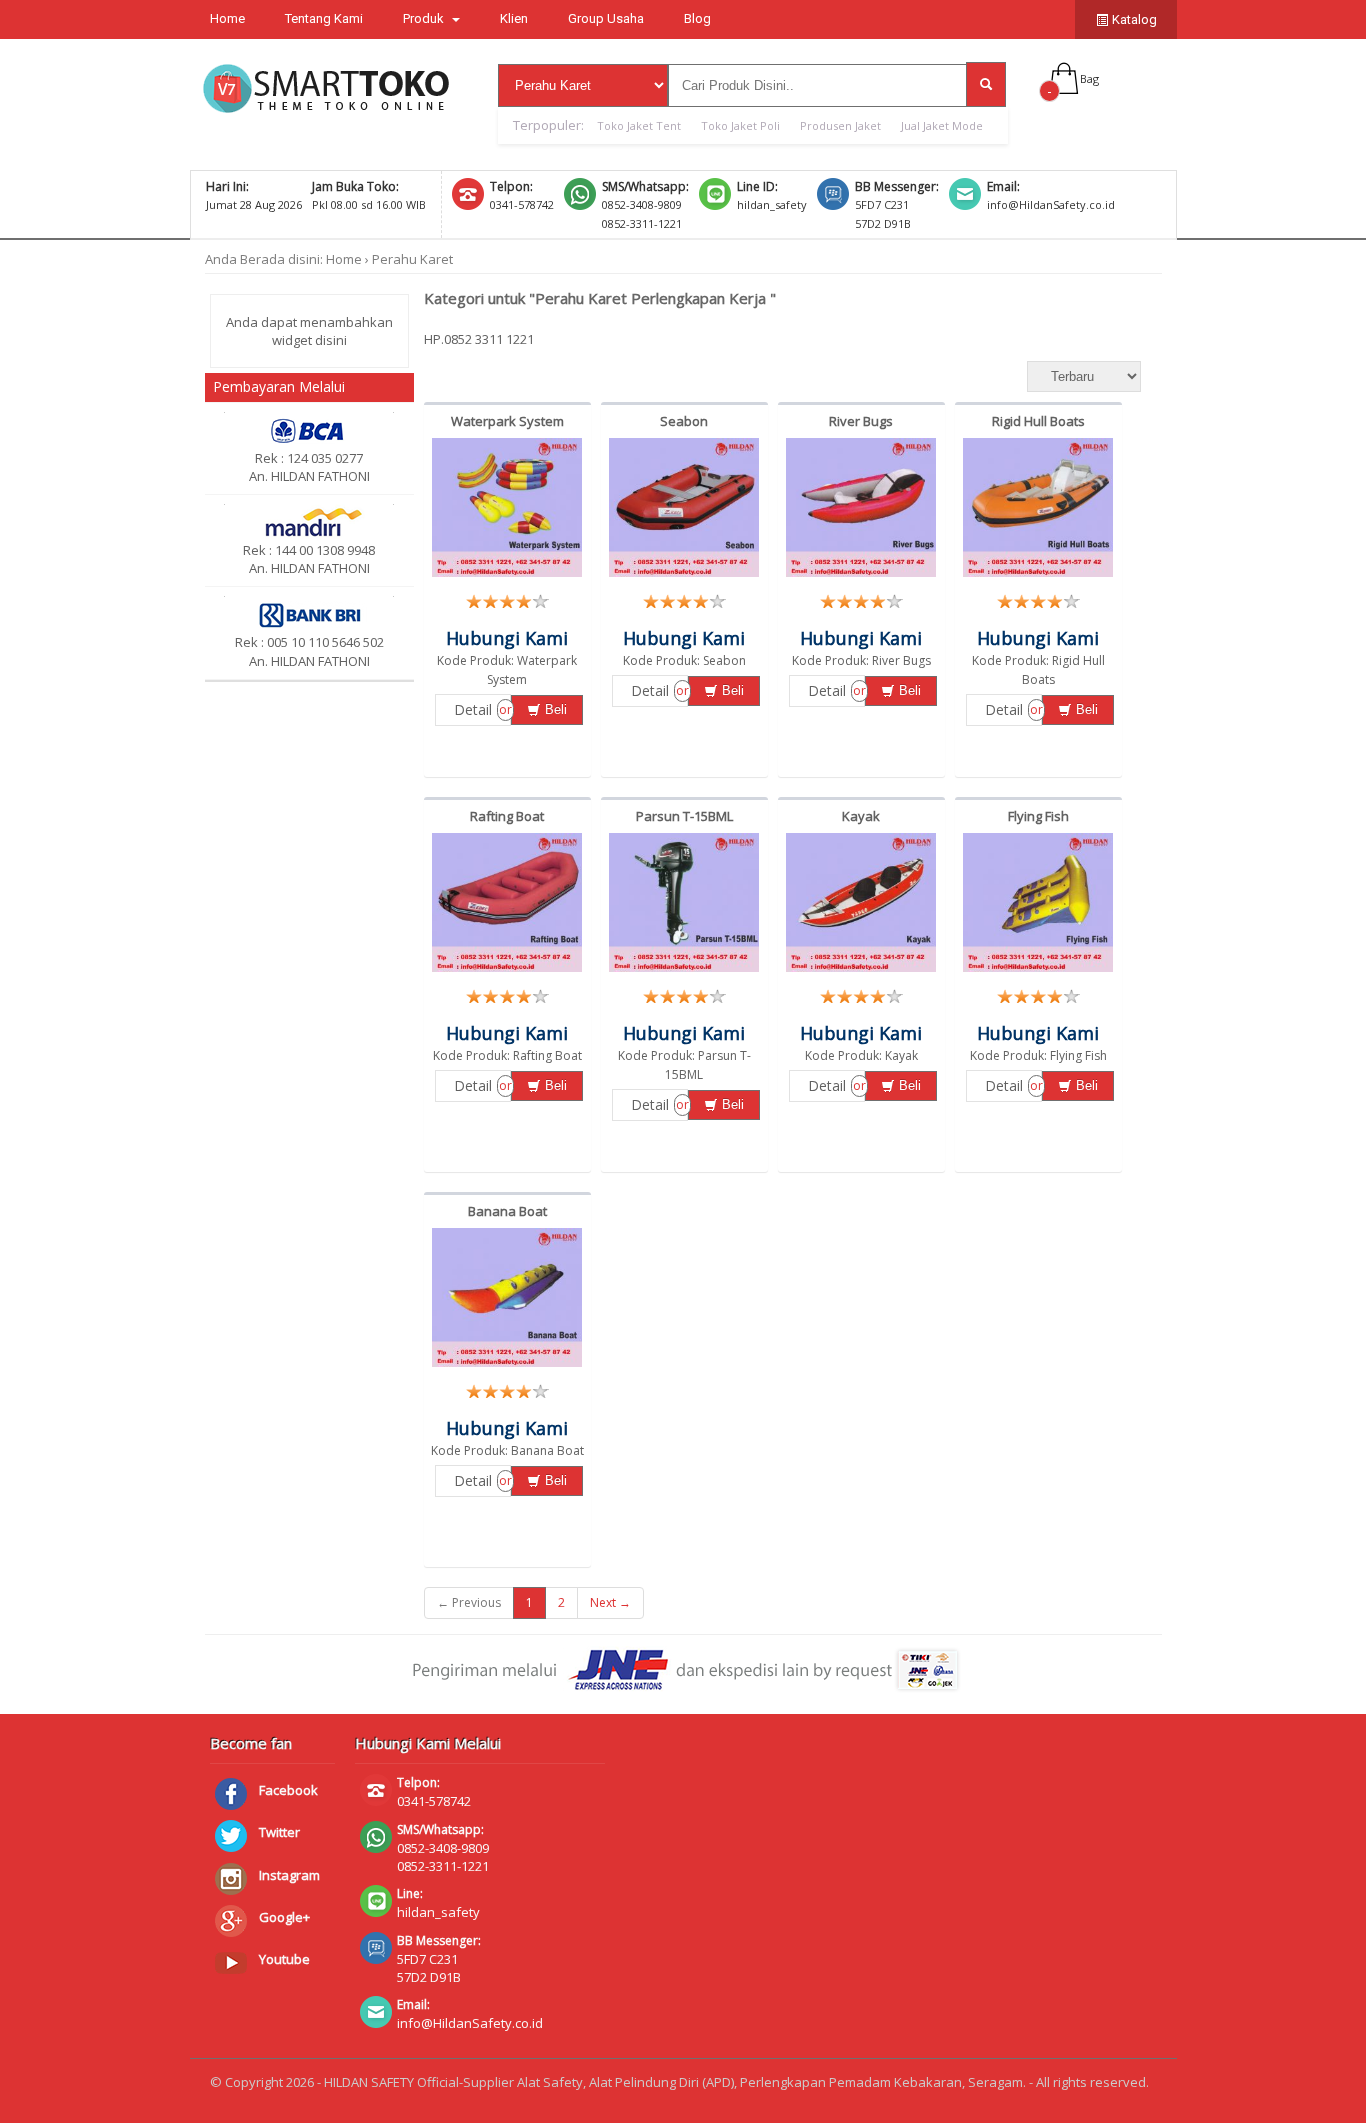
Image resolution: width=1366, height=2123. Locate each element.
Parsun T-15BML (684, 816)
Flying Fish (1038, 816)
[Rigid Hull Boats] (1038, 577)
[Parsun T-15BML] (684, 972)
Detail (473, 709)
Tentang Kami (324, 18)
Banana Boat (507, 1211)
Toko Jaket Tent (639, 125)
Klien (514, 18)
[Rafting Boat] (507, 972)
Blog (697, 18)
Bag (1089, 78)
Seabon (684, 421)
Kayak (861, 816)
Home (227, 18)
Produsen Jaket (840, 125)
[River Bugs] (861, 577)
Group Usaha (606, 18)
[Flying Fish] (1038, 972)
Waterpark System (507, 421)
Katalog (1133, 19)
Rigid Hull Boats (1038, 421)
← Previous (469, 1602)
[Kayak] (861, 972)
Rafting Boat (507, 816)
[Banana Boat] (507, 1367)
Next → (610, 1602)
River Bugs (861, 421)
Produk (425, 18)
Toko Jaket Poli (740, 125)
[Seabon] (684, 577)
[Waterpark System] (507, 577)
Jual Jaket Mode (942, 125)
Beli (554, 709)
